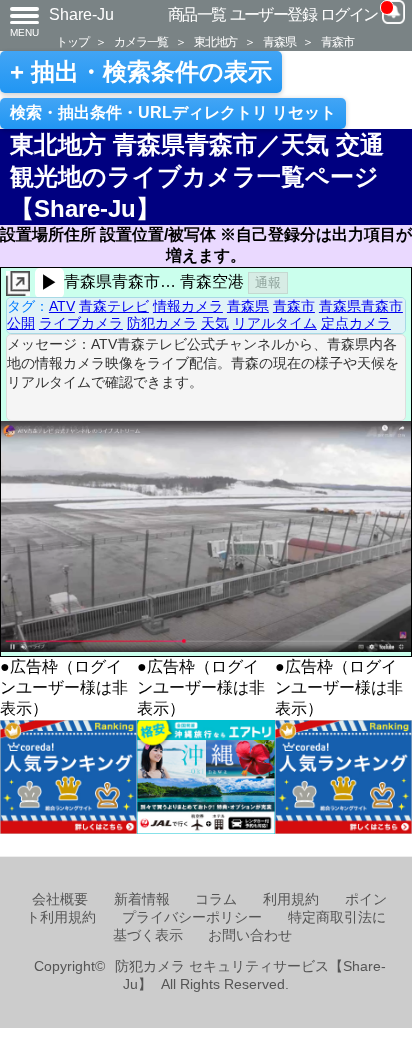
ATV (62, 306)
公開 (21, 323)
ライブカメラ (81, 323)
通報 (268, 282)
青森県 (279, 41)
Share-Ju (81, 14)
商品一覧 (197, 14)
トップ (72, 41)
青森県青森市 (361, 306)
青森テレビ (114, 306)
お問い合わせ (250, 935)
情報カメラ (188, 306)
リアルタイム (275, 323)
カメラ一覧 (141, 41)
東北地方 (215, 41)
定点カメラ (356, 323)
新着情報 (142, 899)
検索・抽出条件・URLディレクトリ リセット (173, 112)
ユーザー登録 (273, 14)
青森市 (337, 41)
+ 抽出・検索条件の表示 (141, 72)
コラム (216, 899)
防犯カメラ (162, 323)
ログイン (349, 14)
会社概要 (60, 899)
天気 (215, 323)
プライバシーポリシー (192, 917)
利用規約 (291, 899)
